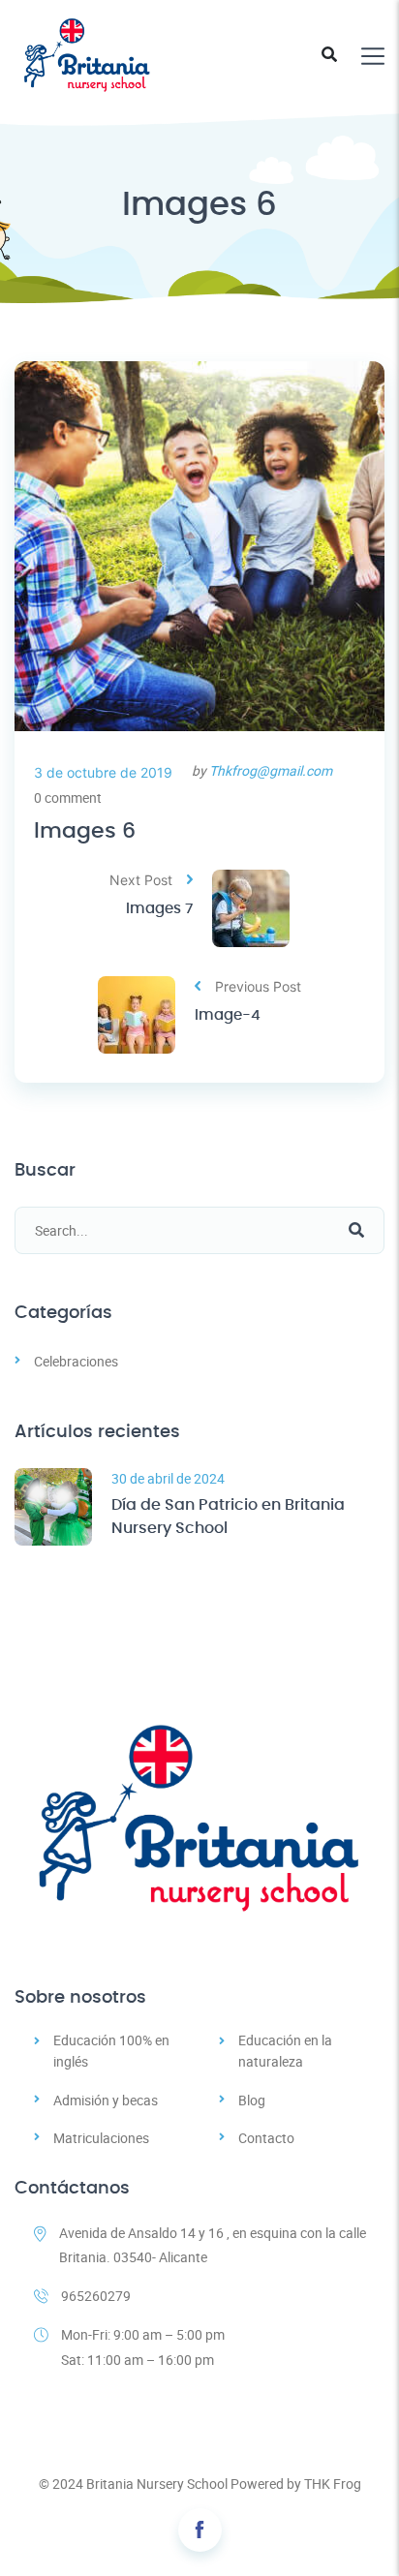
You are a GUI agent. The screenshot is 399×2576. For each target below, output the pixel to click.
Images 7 (159, 909)
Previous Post (258, 986)
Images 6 (85, 831)
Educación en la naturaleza (285, 2051)
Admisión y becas (106, 2100)
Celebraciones (76, 1361)
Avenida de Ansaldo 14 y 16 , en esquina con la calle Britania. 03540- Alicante (213, 2245)
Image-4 (228, 1015)
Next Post (141, 880)
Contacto (266, 2138)
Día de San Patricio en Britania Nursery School (228, 1517)
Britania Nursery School (157, 2484)
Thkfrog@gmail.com (271, 770)
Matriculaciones (101, 2138)
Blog (252, 2100)
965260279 (96, 2296)
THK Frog (333, 2484)
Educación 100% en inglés (111, 2051)
